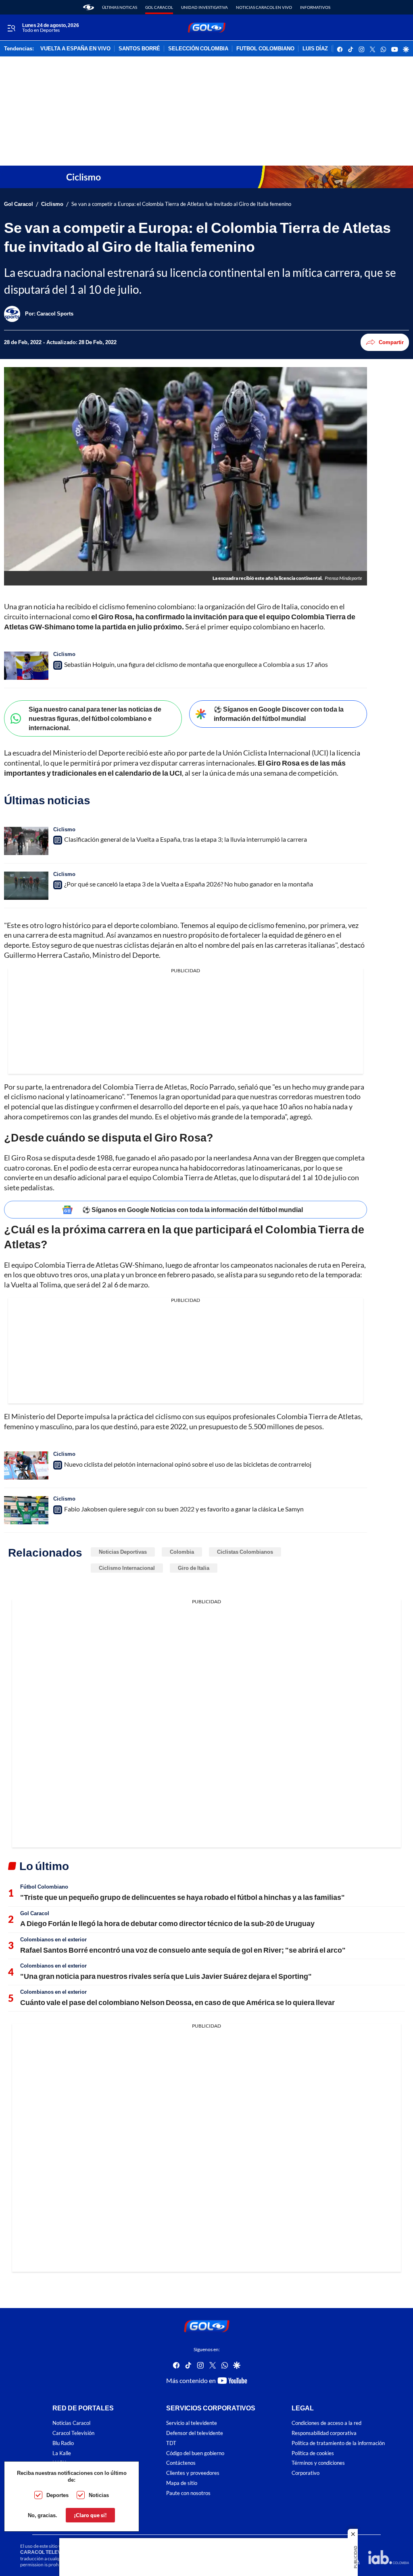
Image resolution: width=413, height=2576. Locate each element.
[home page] (89, 7)
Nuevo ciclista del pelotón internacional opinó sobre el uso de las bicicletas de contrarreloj (188, 1464)
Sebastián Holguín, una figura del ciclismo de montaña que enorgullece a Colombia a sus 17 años (196, 664)
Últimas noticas (120, 7)
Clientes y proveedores (193, 2473)
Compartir (391, 342)
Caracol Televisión (73, 2433)
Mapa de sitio (182, 2483)
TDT (171, 2443)
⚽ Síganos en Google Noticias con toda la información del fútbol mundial (193, 1209)
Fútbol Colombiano (44, 1887)
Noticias (99, 2495)
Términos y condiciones (318, 2463)
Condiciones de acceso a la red (326, 2423)
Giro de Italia (194, 1568)
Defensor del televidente (195, 2433)
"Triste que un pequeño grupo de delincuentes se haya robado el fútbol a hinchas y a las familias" (183, 1897)
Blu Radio (63, 2443)
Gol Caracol (159, 7)
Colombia (182, 1552)
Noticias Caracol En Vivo (264, 7)
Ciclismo (52, 204)
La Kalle (62, 2453)
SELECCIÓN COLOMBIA (198, 49)
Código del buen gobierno (195, 2453)
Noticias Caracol (71, 2423)
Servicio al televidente (192, 2423)
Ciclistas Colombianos (245, 1552)
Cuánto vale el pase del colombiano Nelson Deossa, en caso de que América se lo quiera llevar (177, 2002)
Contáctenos (181, 2463)
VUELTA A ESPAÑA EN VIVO (75, 49)
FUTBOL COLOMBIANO (265, 49)
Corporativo (306, 2473)
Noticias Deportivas (123, 1552)
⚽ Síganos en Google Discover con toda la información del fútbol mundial (279, 714)
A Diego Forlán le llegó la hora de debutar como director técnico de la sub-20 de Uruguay (167, 1923)
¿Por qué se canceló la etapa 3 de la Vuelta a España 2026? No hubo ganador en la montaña (189, 884)
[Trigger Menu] (11, 28)
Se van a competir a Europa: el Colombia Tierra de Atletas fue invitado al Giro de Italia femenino (181, 204)
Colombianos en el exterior (53, 1939)
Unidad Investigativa (204, 7)
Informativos (315, 7)
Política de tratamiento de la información (338, 2443)
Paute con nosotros (188, 2493)
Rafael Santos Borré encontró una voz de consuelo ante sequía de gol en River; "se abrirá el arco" (183, 1950)
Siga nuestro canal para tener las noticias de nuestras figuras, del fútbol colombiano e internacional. (95, 718)
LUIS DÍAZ (315, 49)
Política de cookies (313, 2453)
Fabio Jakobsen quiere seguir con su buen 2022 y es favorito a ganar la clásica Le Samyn (184, 1509)
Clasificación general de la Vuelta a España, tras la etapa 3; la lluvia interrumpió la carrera (186, 839)
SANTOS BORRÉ (139, 49)
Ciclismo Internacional (127, 1568)
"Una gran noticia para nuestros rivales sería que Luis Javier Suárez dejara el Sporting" (166, 1976)
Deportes (57, 2495)
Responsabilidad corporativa (324, 2433)
